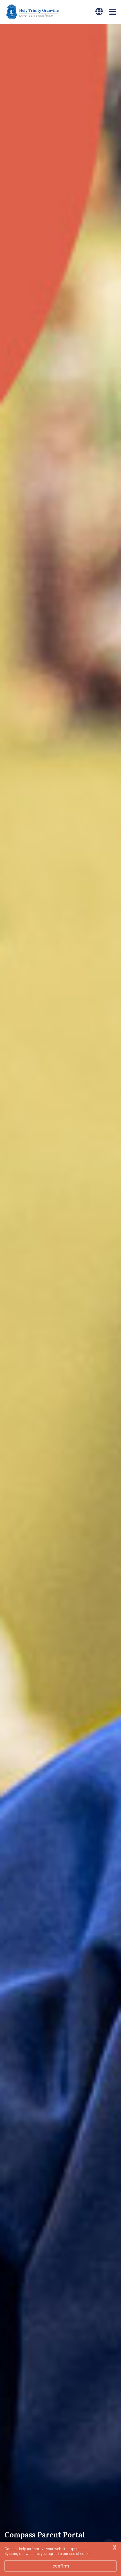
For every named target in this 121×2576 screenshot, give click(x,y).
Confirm (61, 2566)
